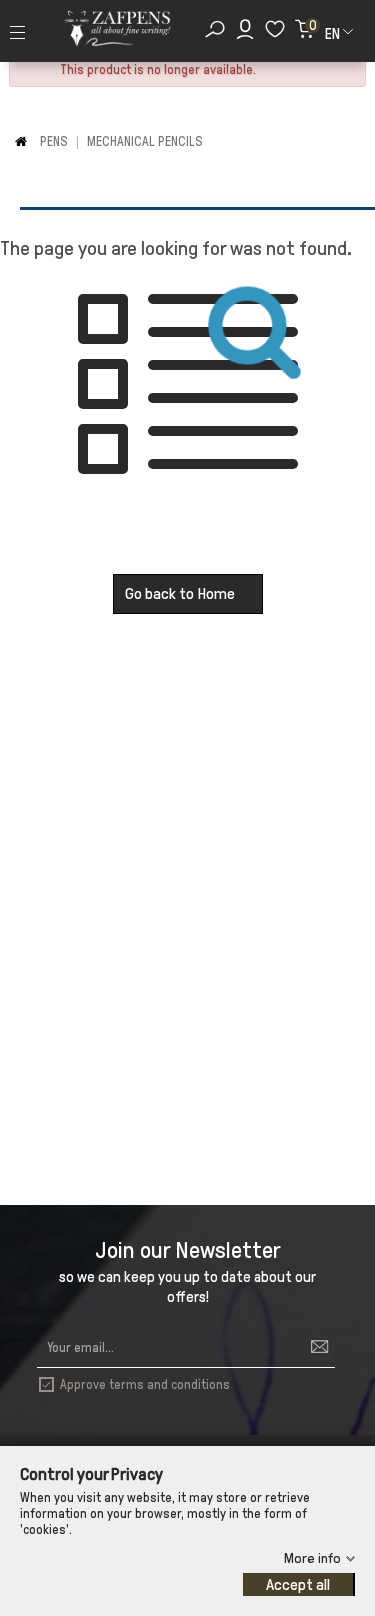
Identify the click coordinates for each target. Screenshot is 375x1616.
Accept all (298, 1584)
